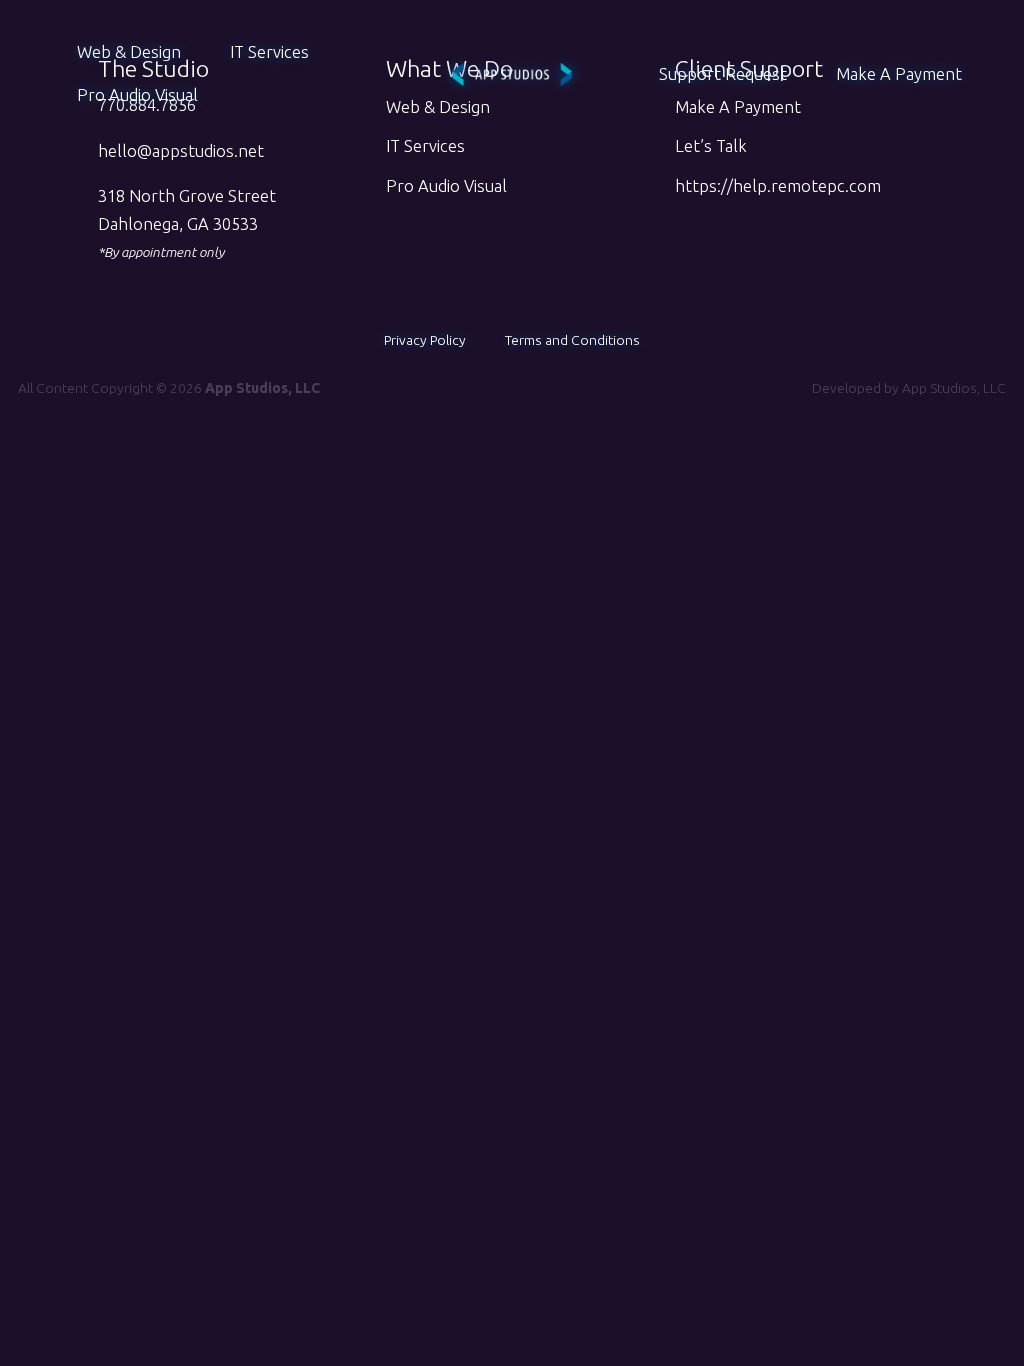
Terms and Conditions (572, 340)
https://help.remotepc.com (778, 186)
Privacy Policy (425, 340)
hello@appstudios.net (181, 151)
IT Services (269, 52)
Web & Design (129, 52)
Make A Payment (899, 74)
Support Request (723, 74)
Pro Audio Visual (137, 95)
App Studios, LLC (954, 388)
